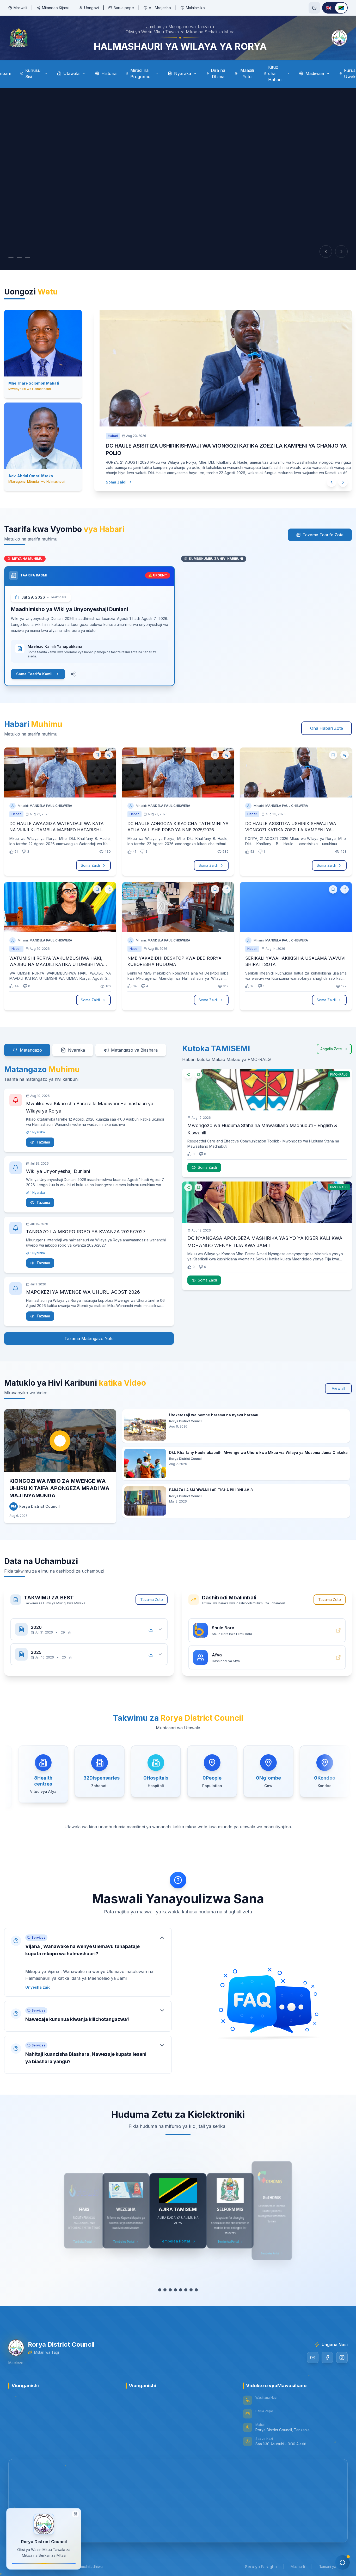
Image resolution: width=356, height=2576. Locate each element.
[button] (88, 1956)
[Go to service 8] (196, 2284)
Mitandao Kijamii (56, 8)
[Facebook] (327, 2351)
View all (338, 1382)
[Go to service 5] (181, 2284)
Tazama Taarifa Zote (323, 529)
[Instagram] (342, 2351)
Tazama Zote (152, 1593)
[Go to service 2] (165, 2284)
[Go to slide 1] (11, 257)
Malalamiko (195, 8)
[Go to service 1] (160, 2284)
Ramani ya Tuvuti (333, 2560)
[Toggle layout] (75, 2514)
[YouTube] (313, 2351)
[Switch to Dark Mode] (314, 8)
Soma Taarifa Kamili (35, 668)
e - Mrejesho (160, 8)
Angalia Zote (331, 1043)
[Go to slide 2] (19, 257)
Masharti (298, 2560)
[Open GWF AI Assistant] (342, 2562)
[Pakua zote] (151, 1623)
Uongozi (91, 8)
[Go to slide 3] (28, 257)
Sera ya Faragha (261, 2560)
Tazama (43, 1136)
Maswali (20, 8)
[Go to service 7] (191, 2284)
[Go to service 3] (170, 2284)
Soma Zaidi (111, 475)
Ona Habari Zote (327, 722)
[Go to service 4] (175, 2284)
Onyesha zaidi (38, 1981)
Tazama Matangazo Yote (89, 1332)
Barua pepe (124, 8)
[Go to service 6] (186, 2284)
